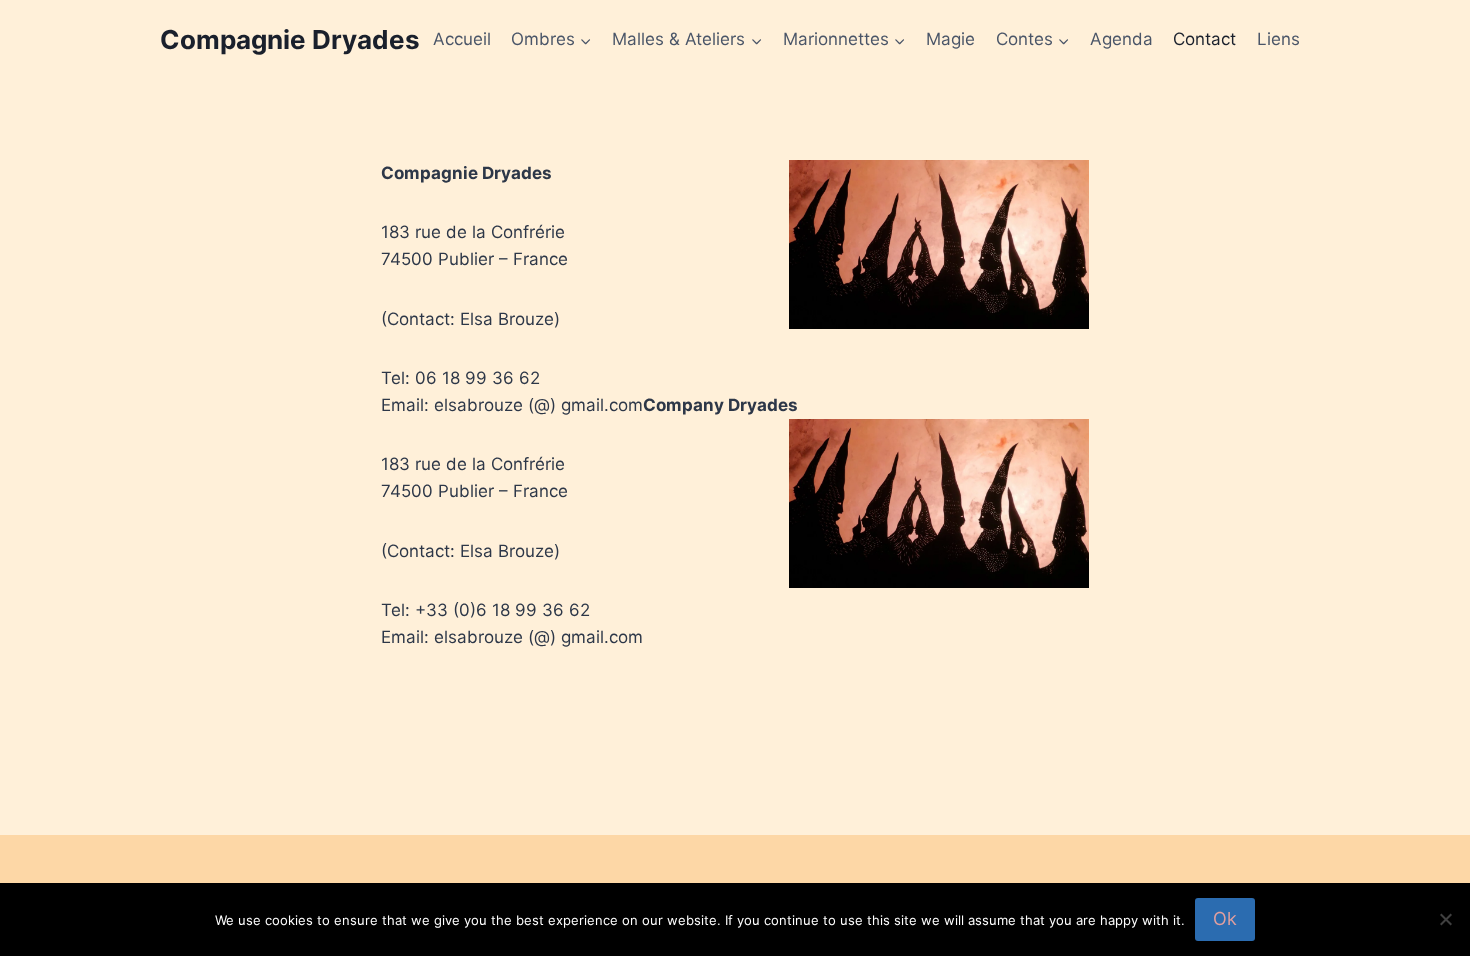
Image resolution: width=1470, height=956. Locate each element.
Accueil (462, 39)
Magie (950, 39)
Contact (1204, 39)
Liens (1278, 39)
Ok (1225, 918)
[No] (1445, 919)
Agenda (1121, 39)
